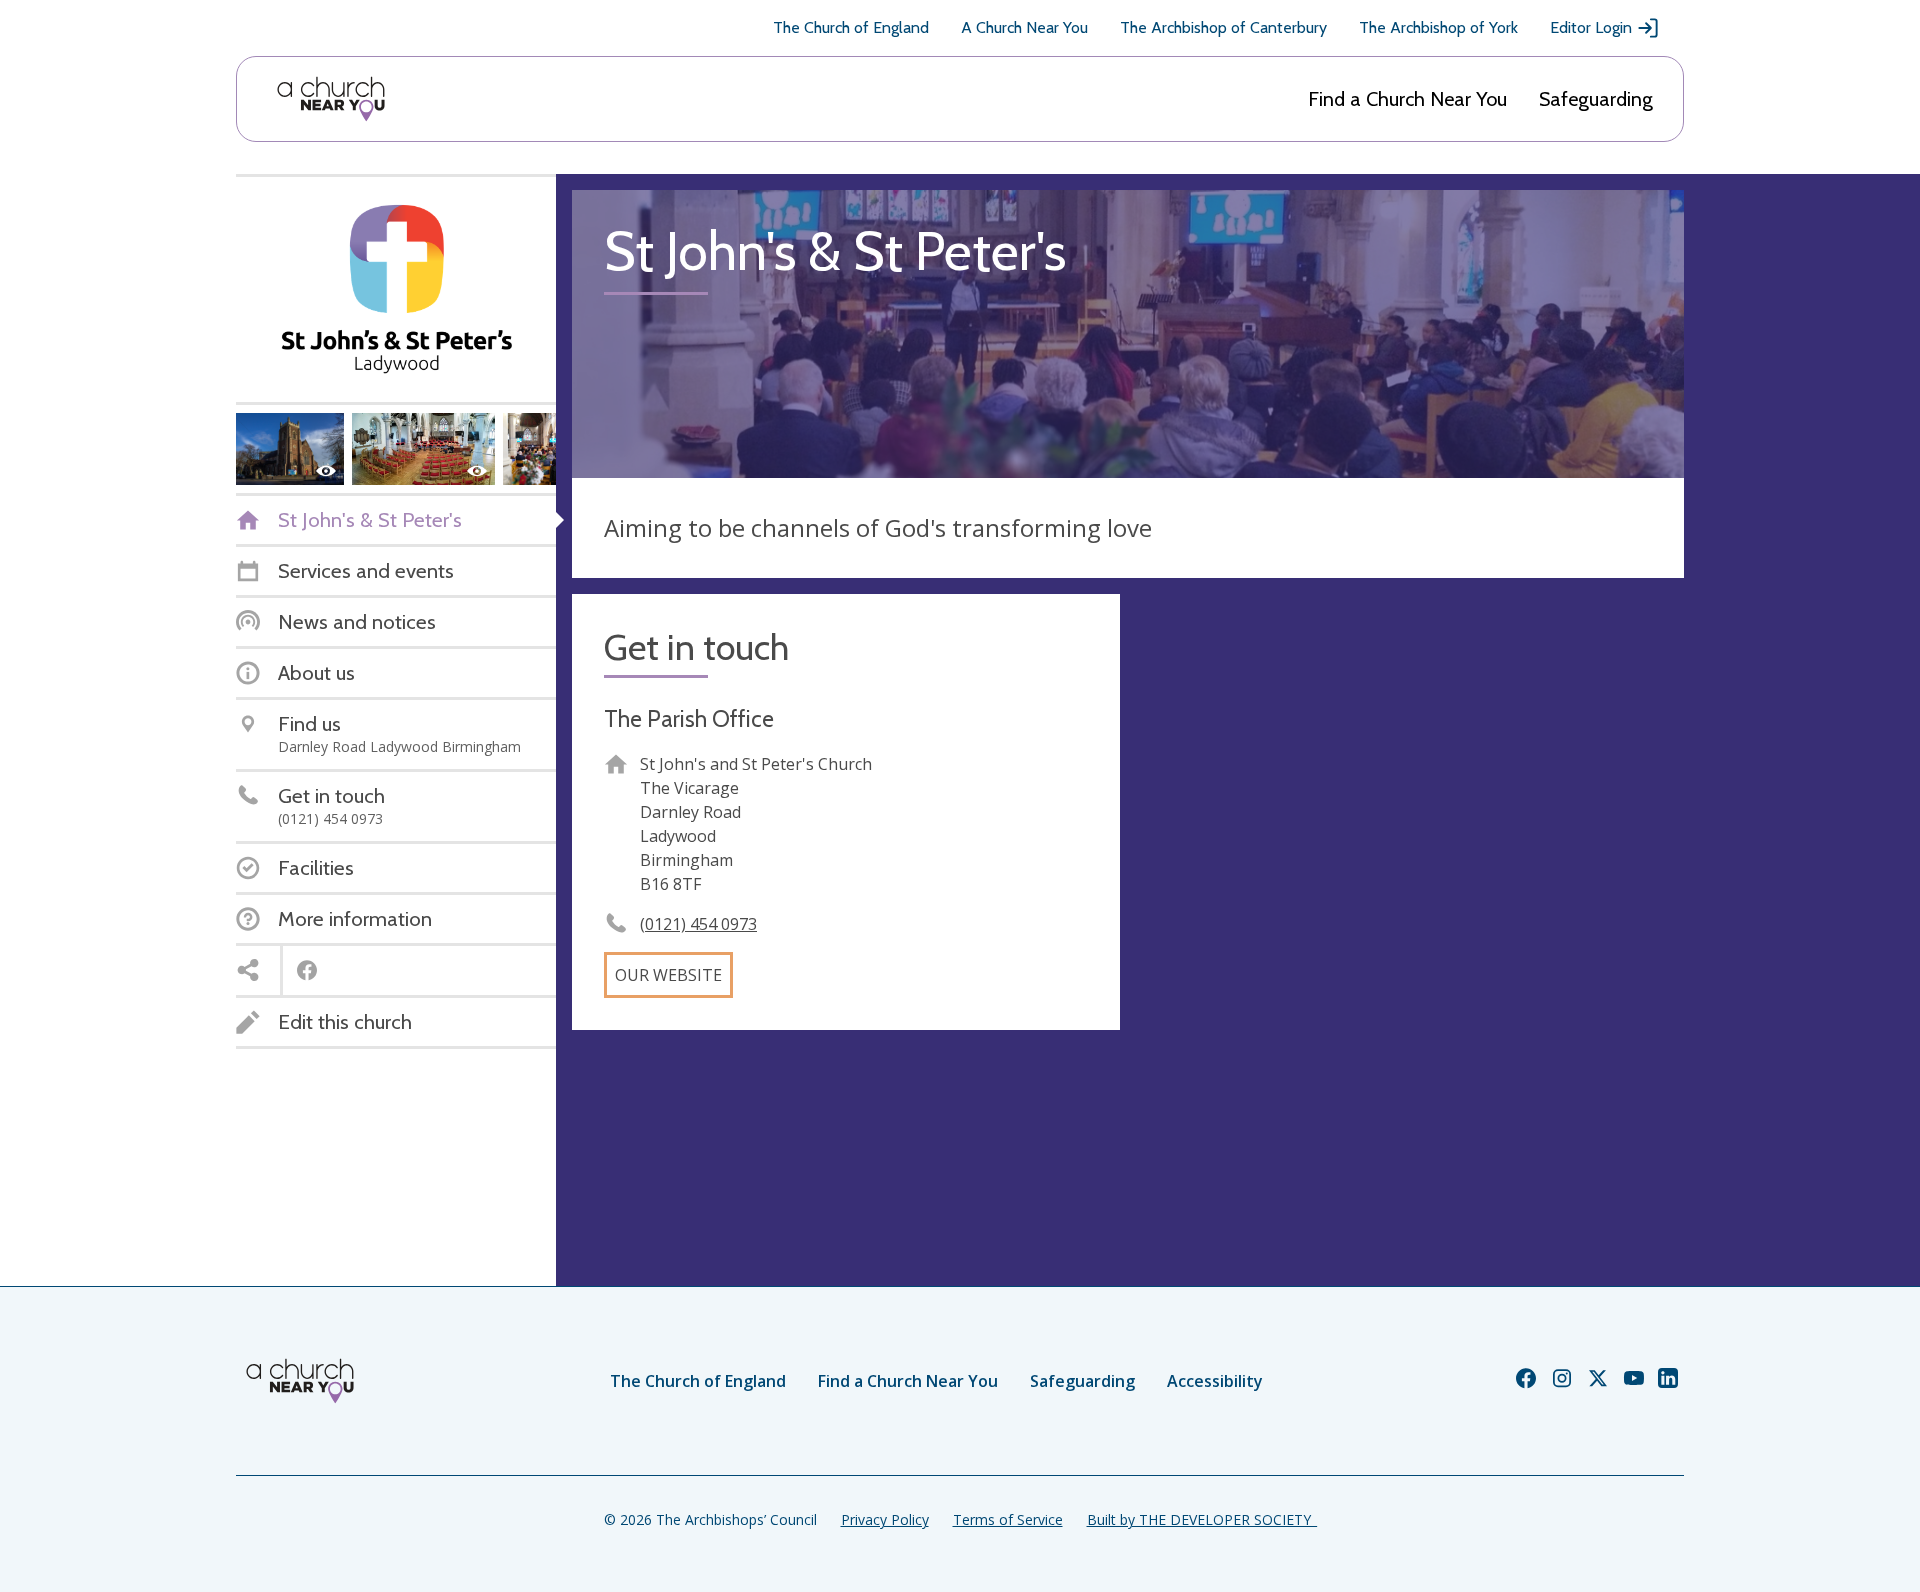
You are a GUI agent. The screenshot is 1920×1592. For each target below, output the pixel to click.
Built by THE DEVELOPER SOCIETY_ (1202, 1519)
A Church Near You (1024, 27)
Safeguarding (1596, 99)
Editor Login (1591, 27)
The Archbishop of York (1438, 27)
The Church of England (851, 27)
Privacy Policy (885, 1519)
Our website (668, 975)
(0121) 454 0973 (698, 924)
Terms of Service (1008, 1519)
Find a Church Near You (1407, 99)
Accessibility (1215, 1381)
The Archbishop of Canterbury (1223, 27)
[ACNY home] (331, 99)
